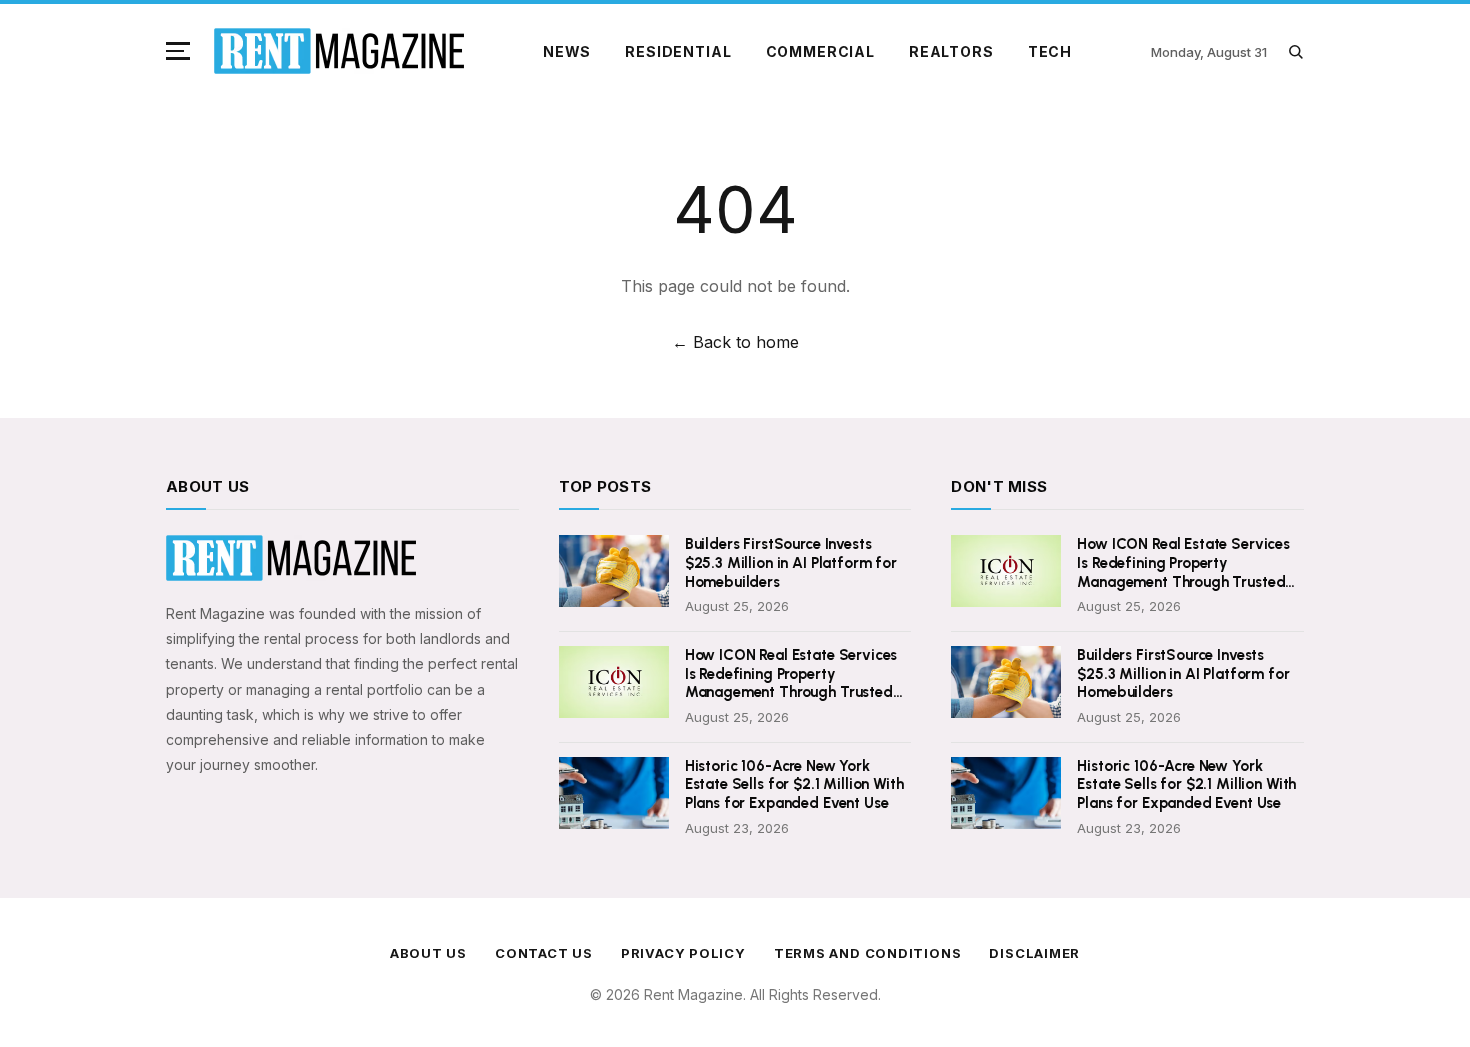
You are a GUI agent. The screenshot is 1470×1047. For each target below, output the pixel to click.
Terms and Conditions (868, 953)
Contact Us (544, 953)
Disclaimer (1034, 953)
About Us (428, 953)
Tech (1050, 51)
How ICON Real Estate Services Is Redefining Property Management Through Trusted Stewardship (791, 674)
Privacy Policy (683, 953)
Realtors (951, 51)
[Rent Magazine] (339, 51)
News (567, 51)
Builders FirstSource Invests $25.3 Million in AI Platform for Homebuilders (791, 563)
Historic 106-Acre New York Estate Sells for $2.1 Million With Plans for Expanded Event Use (794, 785)
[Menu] (182, 51)
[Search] (1295, 51)
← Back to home (735, 342)
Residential (678, 51)
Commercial (820, 51)
